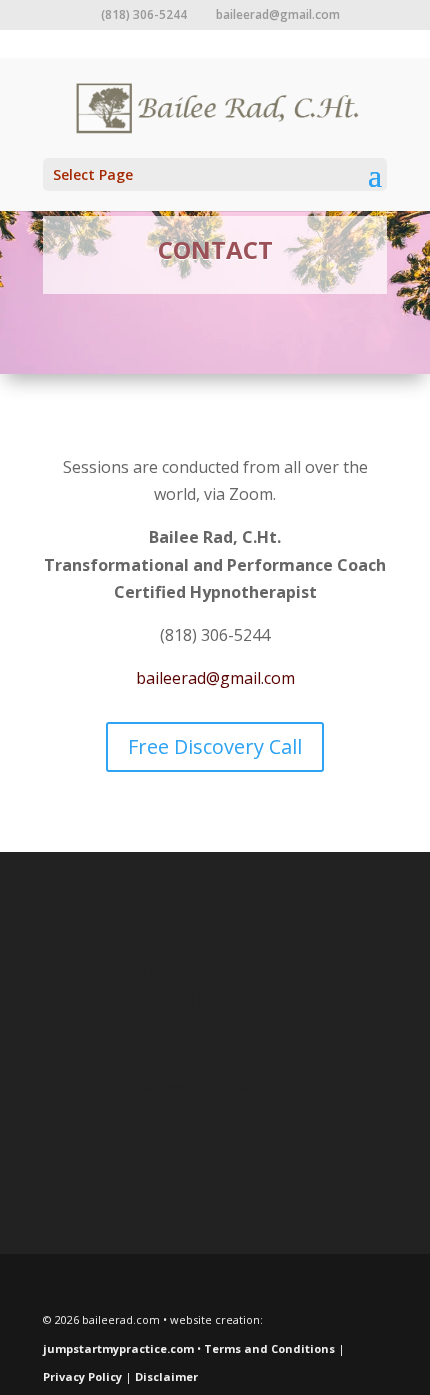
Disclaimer (166, 1376)
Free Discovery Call (215, 746)
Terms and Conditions (269, 1348)
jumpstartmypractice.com (118, 1348)
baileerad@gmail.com (215, 678)
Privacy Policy (82, 1376)
